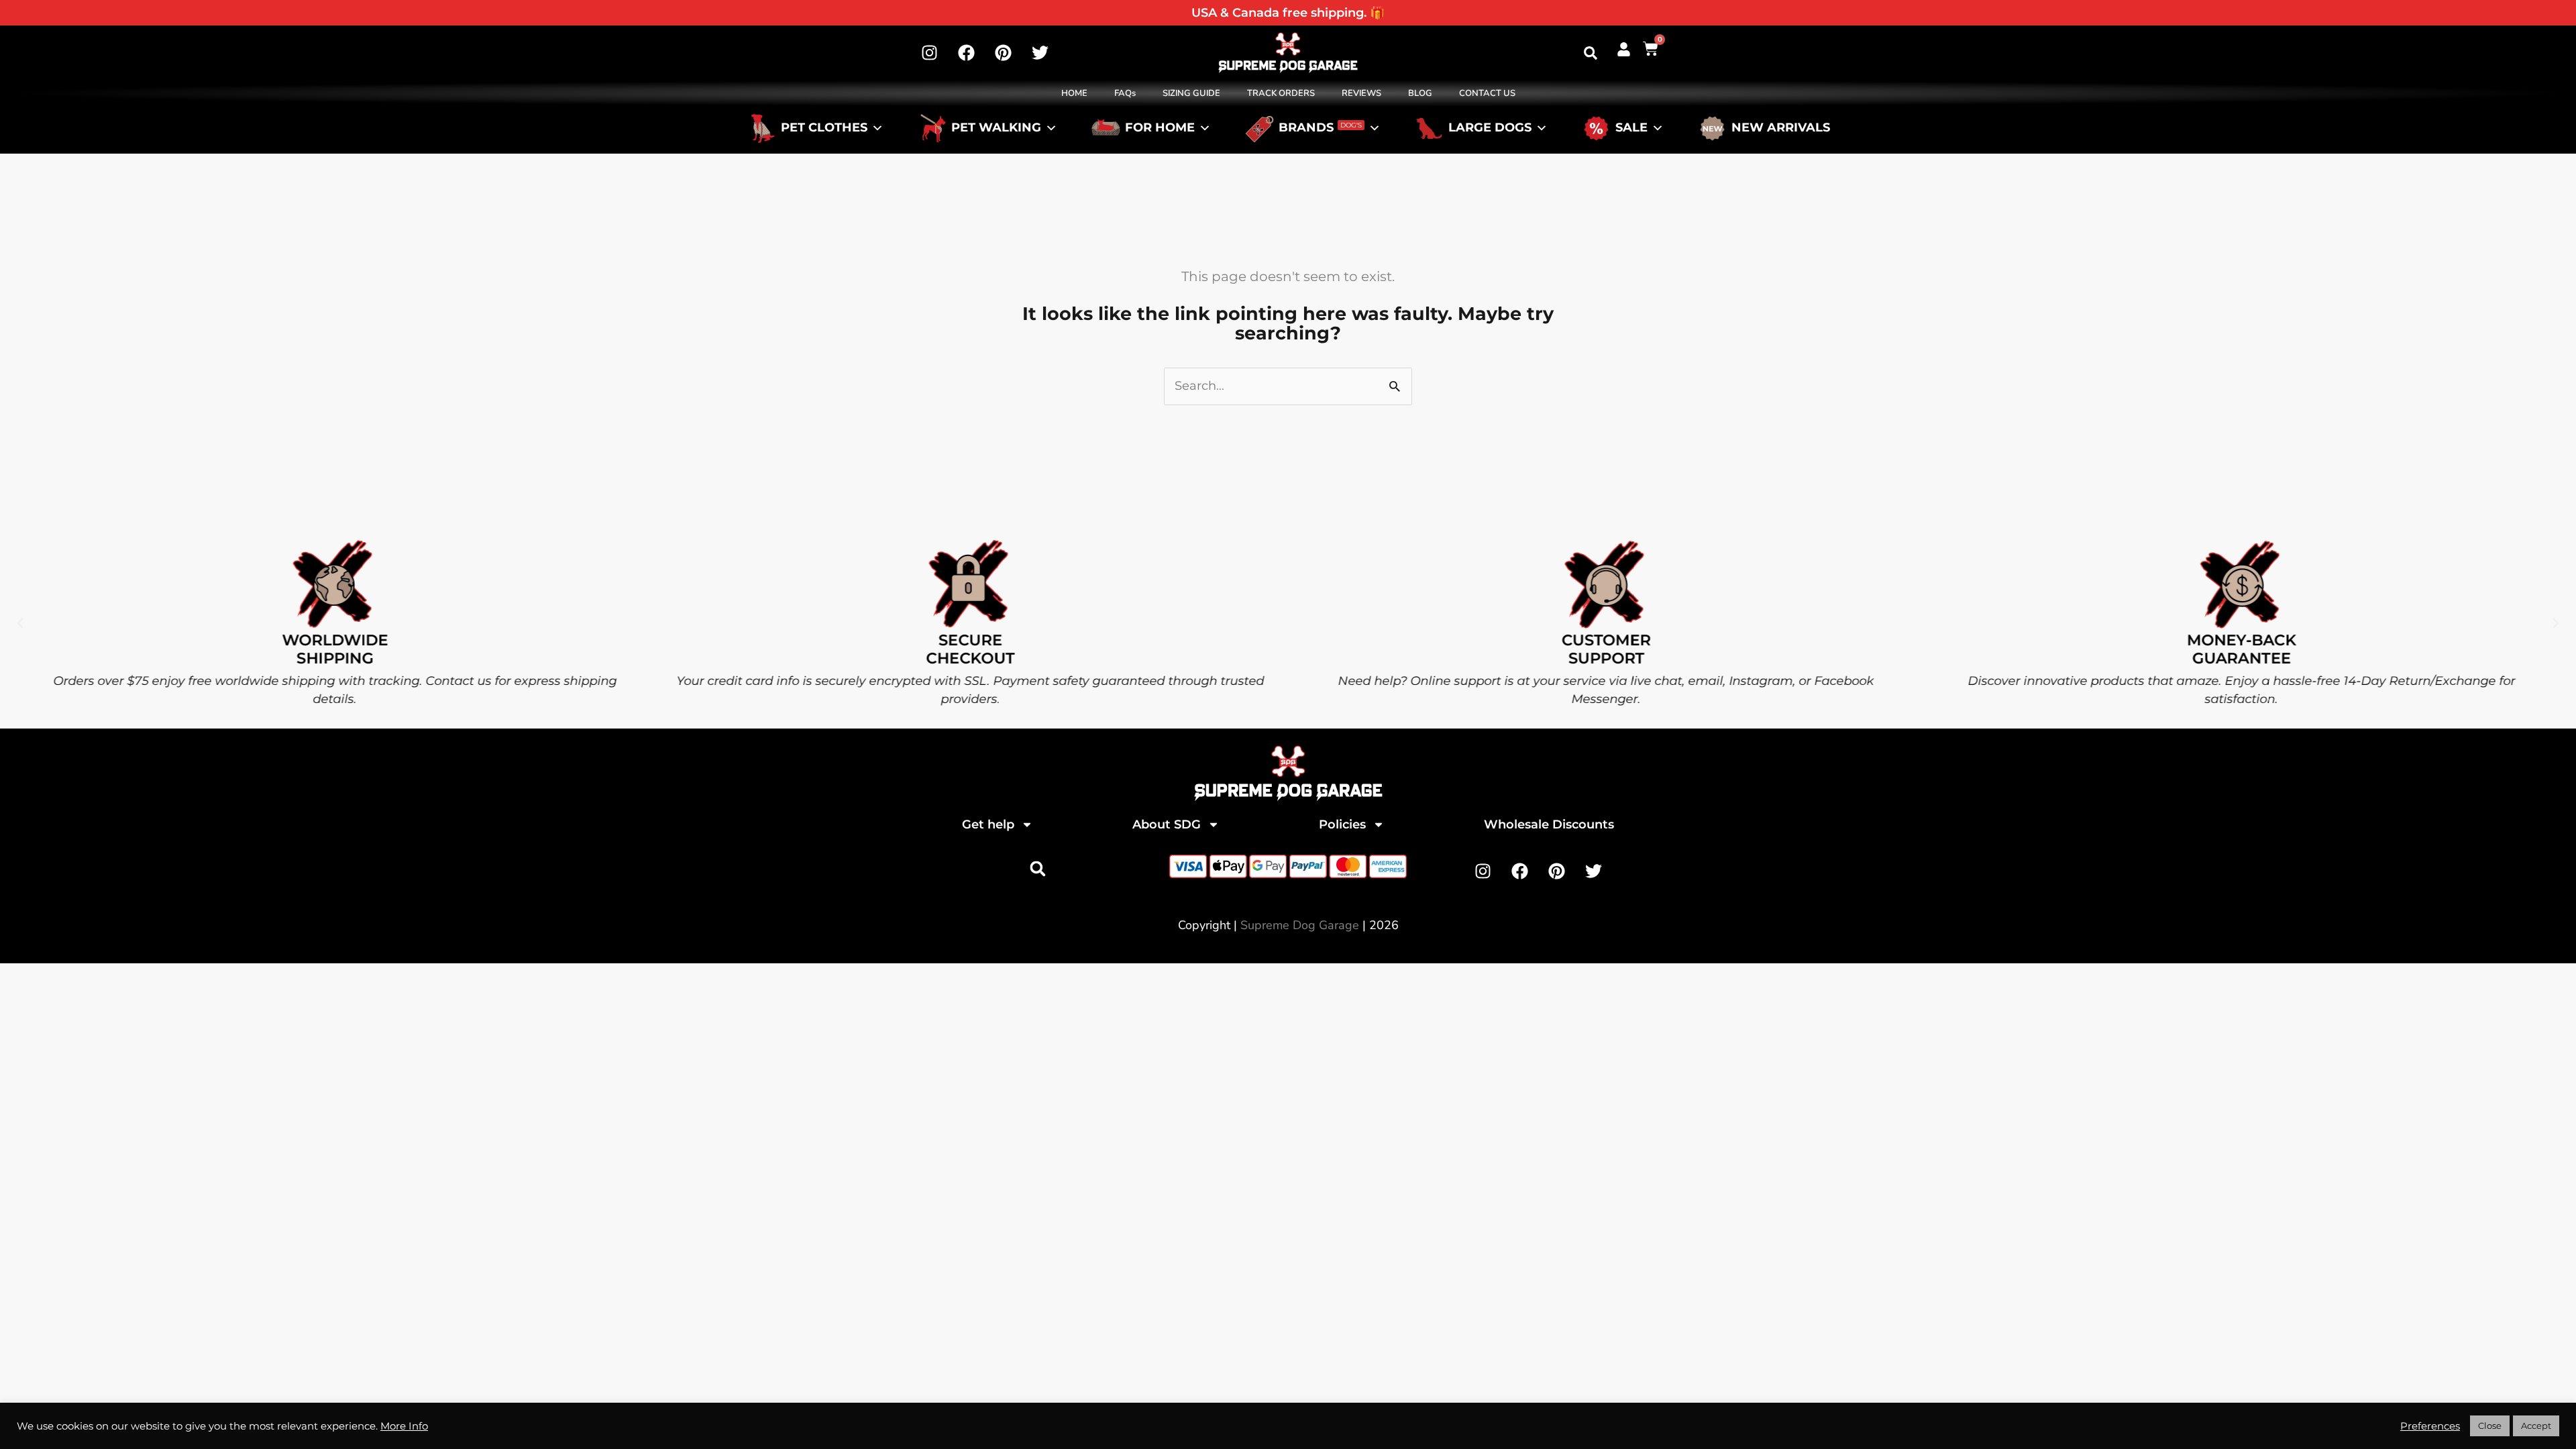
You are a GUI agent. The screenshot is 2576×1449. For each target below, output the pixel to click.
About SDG (1167, 824)
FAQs (1125, 93)
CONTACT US (1487, 93)
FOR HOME (1160, 128)
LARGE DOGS (1490, 128)
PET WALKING (996, 128)
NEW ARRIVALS (1781, 128)
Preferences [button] (2430, 1426)
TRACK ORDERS (1281, 93)
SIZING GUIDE (1191, 93)
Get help (988, 824)
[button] (1591, 53)
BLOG (1420, 93)
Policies (1342, 824)
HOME (1074, 93)
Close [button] (2490, 1426)
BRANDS (1320, 128)
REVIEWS (1361, 93)
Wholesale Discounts (1549, 824)
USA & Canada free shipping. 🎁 (1288, 13)
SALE (1631, 128)
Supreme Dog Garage (1300, 925)
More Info (404, 1426)
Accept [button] (2536, 1426)
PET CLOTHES (824, 128)
